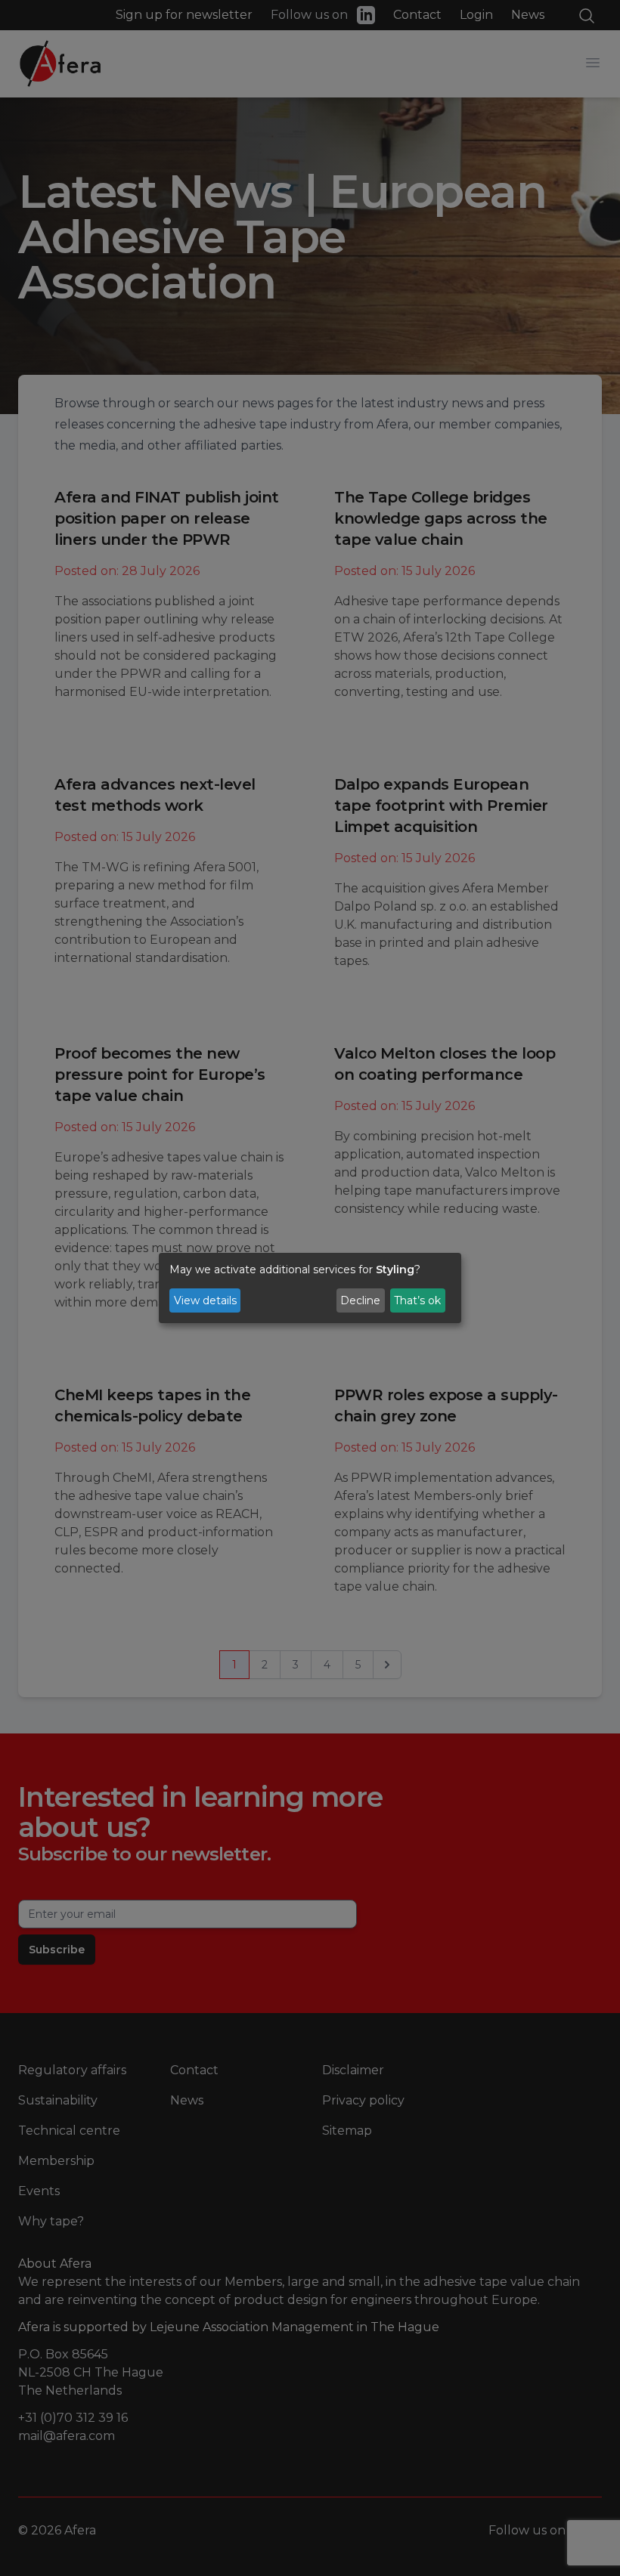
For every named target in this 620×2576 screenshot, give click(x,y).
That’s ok (417, 1300)
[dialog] (310, 1288)
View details (205, 1300)
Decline (360, 1300)
